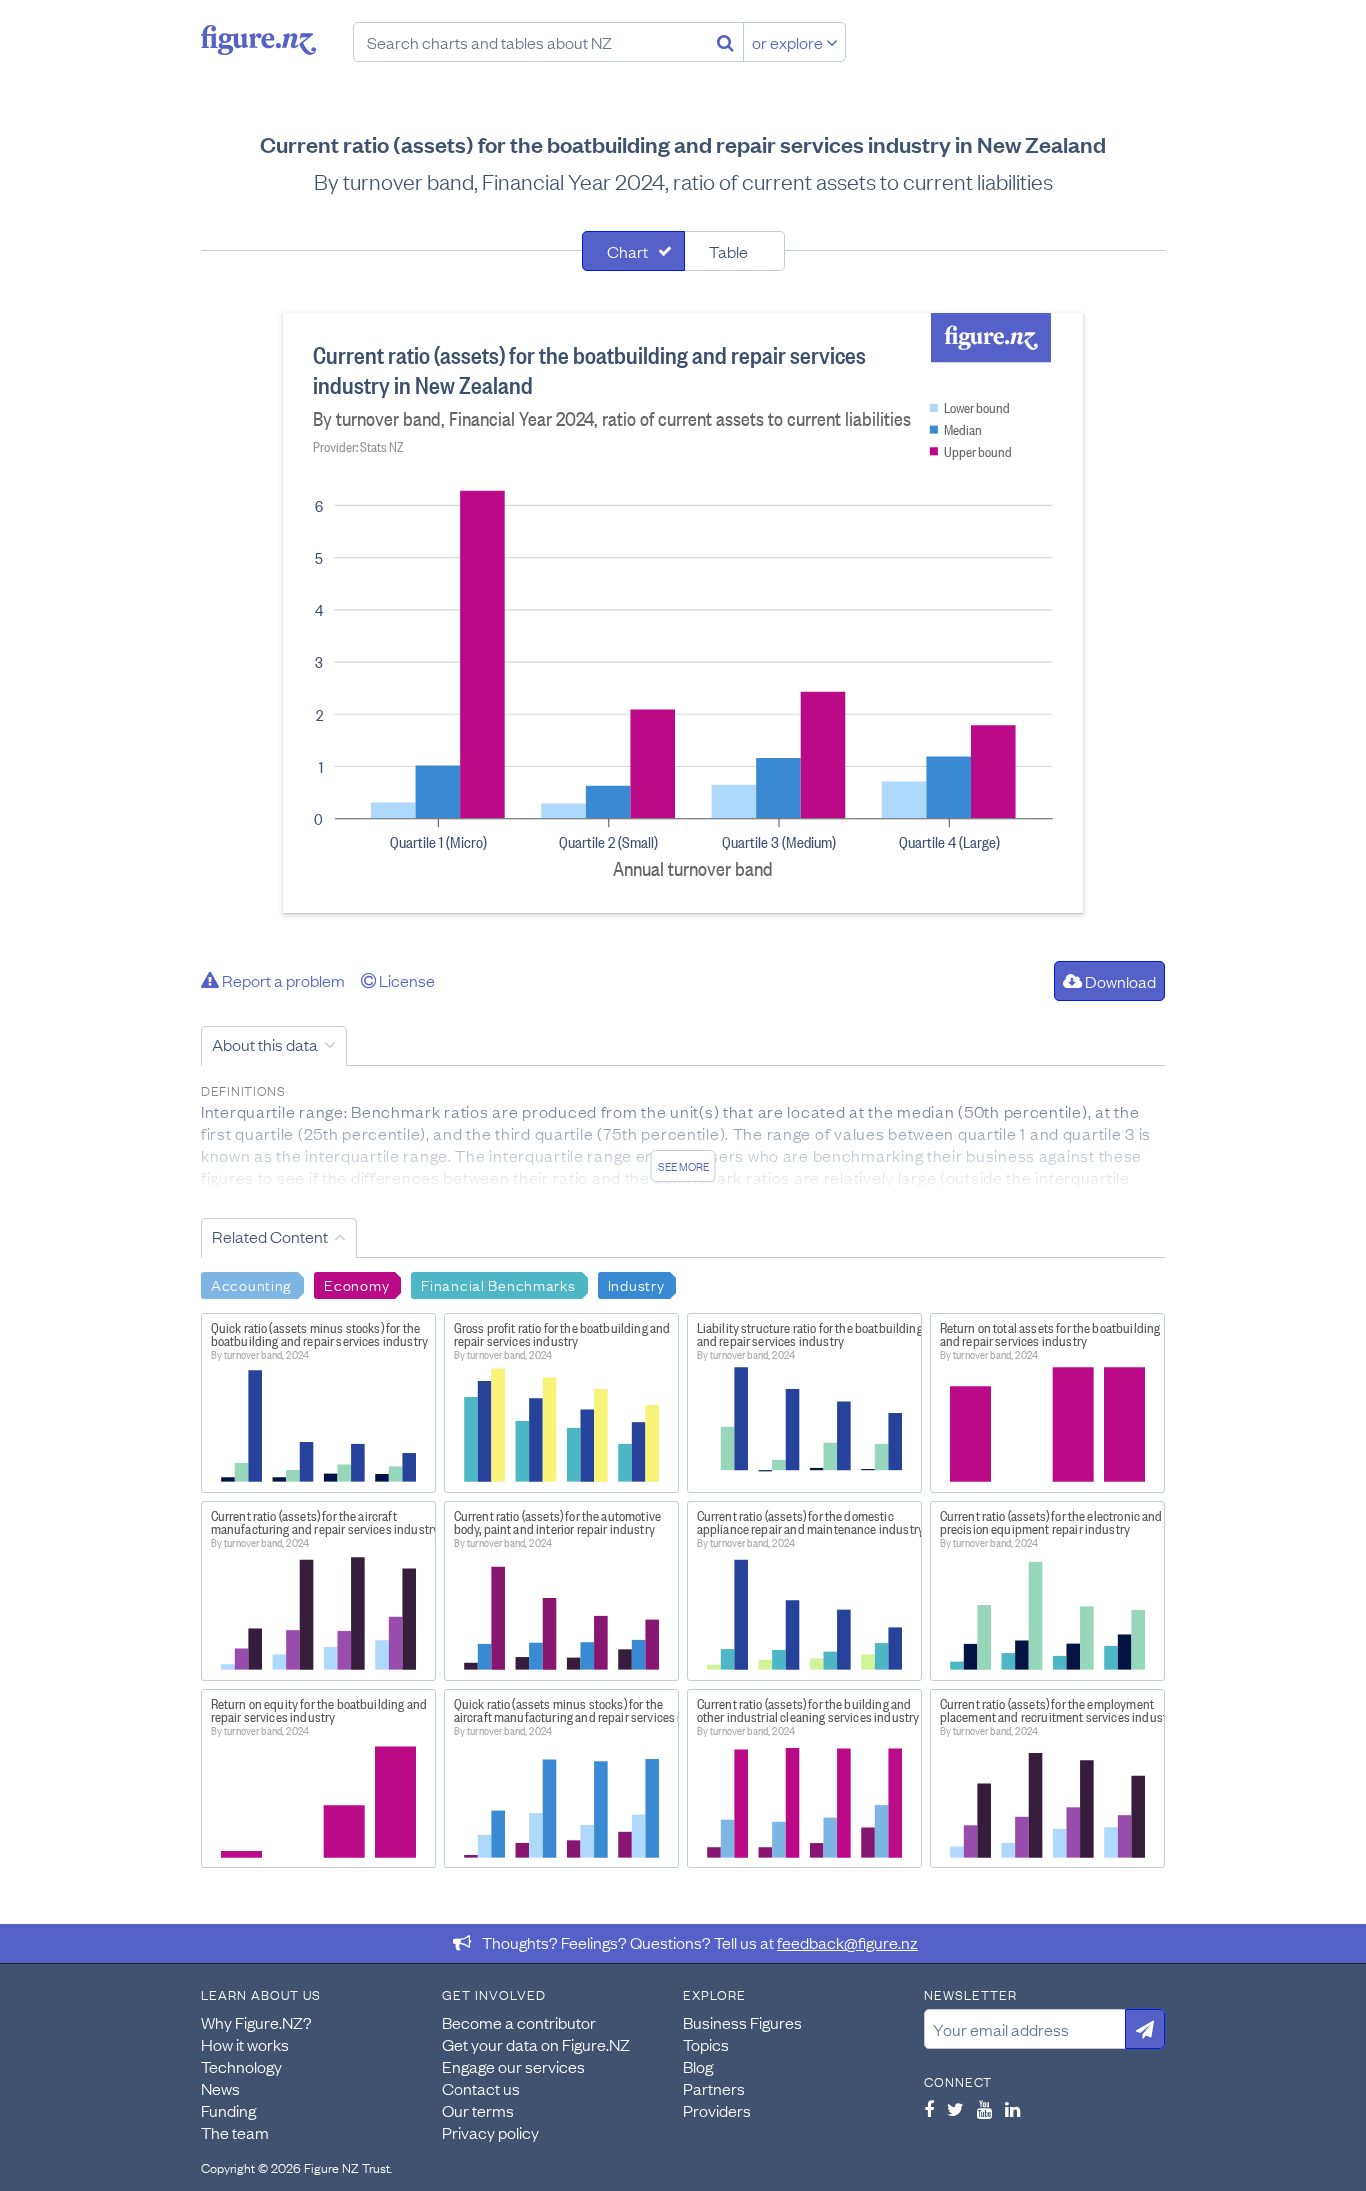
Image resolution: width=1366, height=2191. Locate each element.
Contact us (481, 2088)
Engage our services (513, 2066)
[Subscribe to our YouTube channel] (984, 2109)
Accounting (251, 1284)
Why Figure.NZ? (256, 2022)
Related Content (270, 1236)
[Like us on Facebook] (929, 2109)
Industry (636, 1284)
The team (235, 2132)
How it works (245, 2044)
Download (1119, 981)
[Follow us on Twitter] (955, 2109)
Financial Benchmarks (498, 1284)
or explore (789, 42)
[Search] (725, 42)
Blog (698, 2066)
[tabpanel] (683, 613)
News (220, 2088)
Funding (228, 2110)
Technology (241, 2066)
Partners (714, 2088)
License (405, 980)
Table (728, 251)
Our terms (478, 2110)
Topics (706, 2044)
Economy (356, 1284)
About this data (265, 1044)
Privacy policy (490, 2132)
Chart (627, 251)
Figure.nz (258, 40)
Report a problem (282, 980)
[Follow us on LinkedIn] (1012, 2109)
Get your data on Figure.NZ (536, 2044)
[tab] (633, 251)
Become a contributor (519, 2022)
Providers (717, 2110)
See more (683, 1166)
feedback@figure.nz (847, 1942)
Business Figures (742, 2022)
